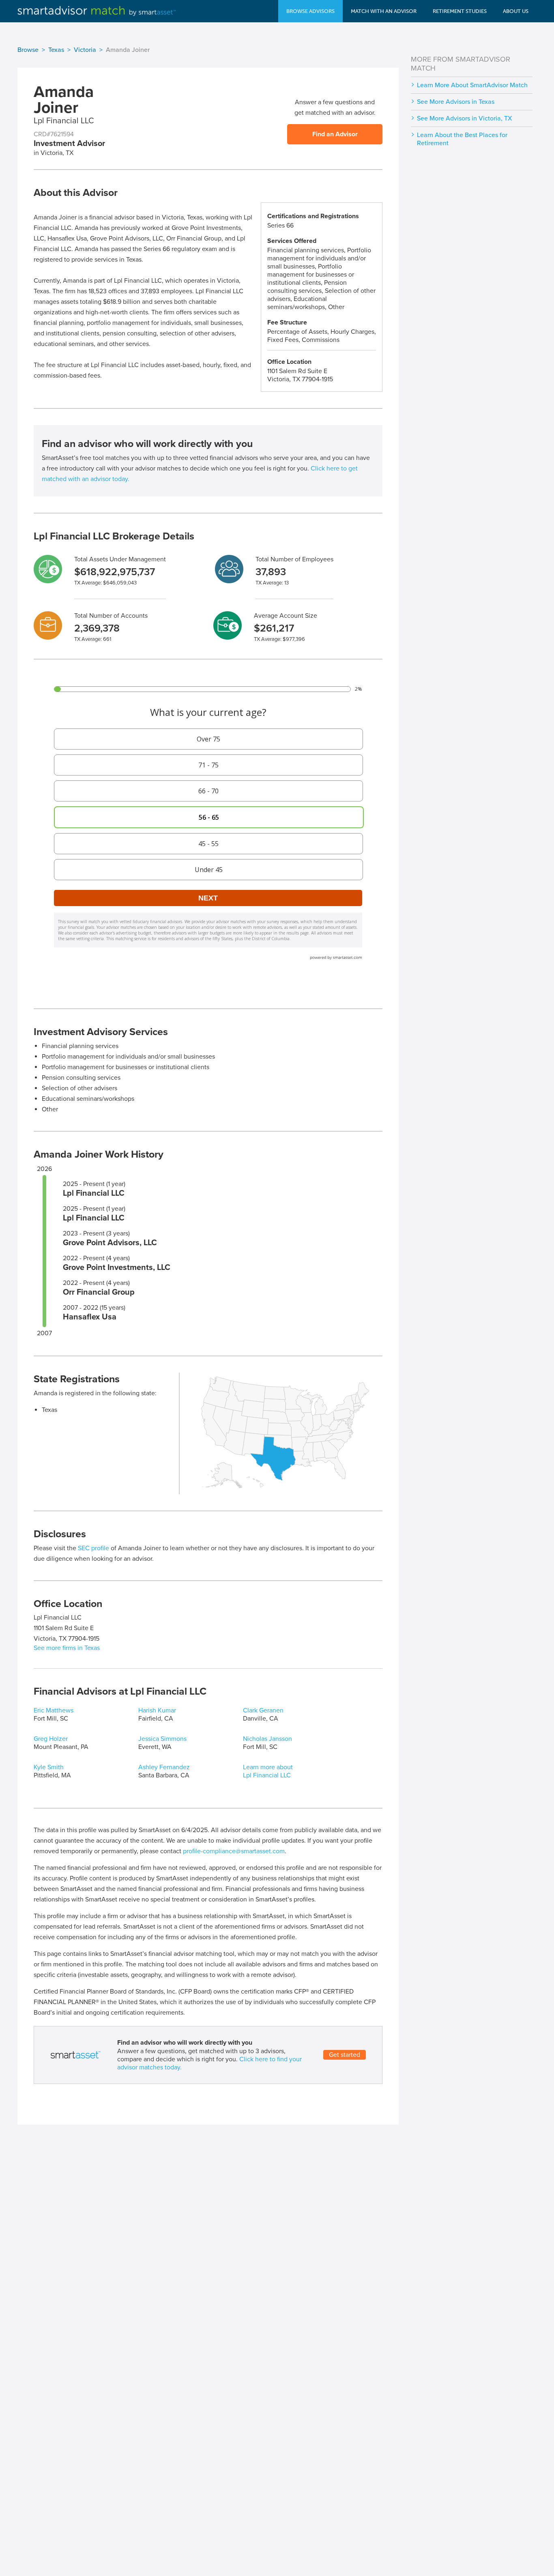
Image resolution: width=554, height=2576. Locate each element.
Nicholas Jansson (267, 1739)
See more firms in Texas (67, 1648)
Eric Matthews (54, 1710)
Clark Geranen (263, 1710)
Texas (56, 50)
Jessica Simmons (162, 1739)
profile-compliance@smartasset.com (234, 1851)
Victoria (85, 50)
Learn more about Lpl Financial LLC (268, 1771)
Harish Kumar (157, 1710)
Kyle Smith (49, 1767)
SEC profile (93, 1548)
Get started (345, 2055)
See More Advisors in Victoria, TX (465, 118)
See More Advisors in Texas (456, 102)
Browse (28, 50)
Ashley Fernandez (164, 1767)
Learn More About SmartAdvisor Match (472, 85)
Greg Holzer (51, 1739)
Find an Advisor (335, 134)
